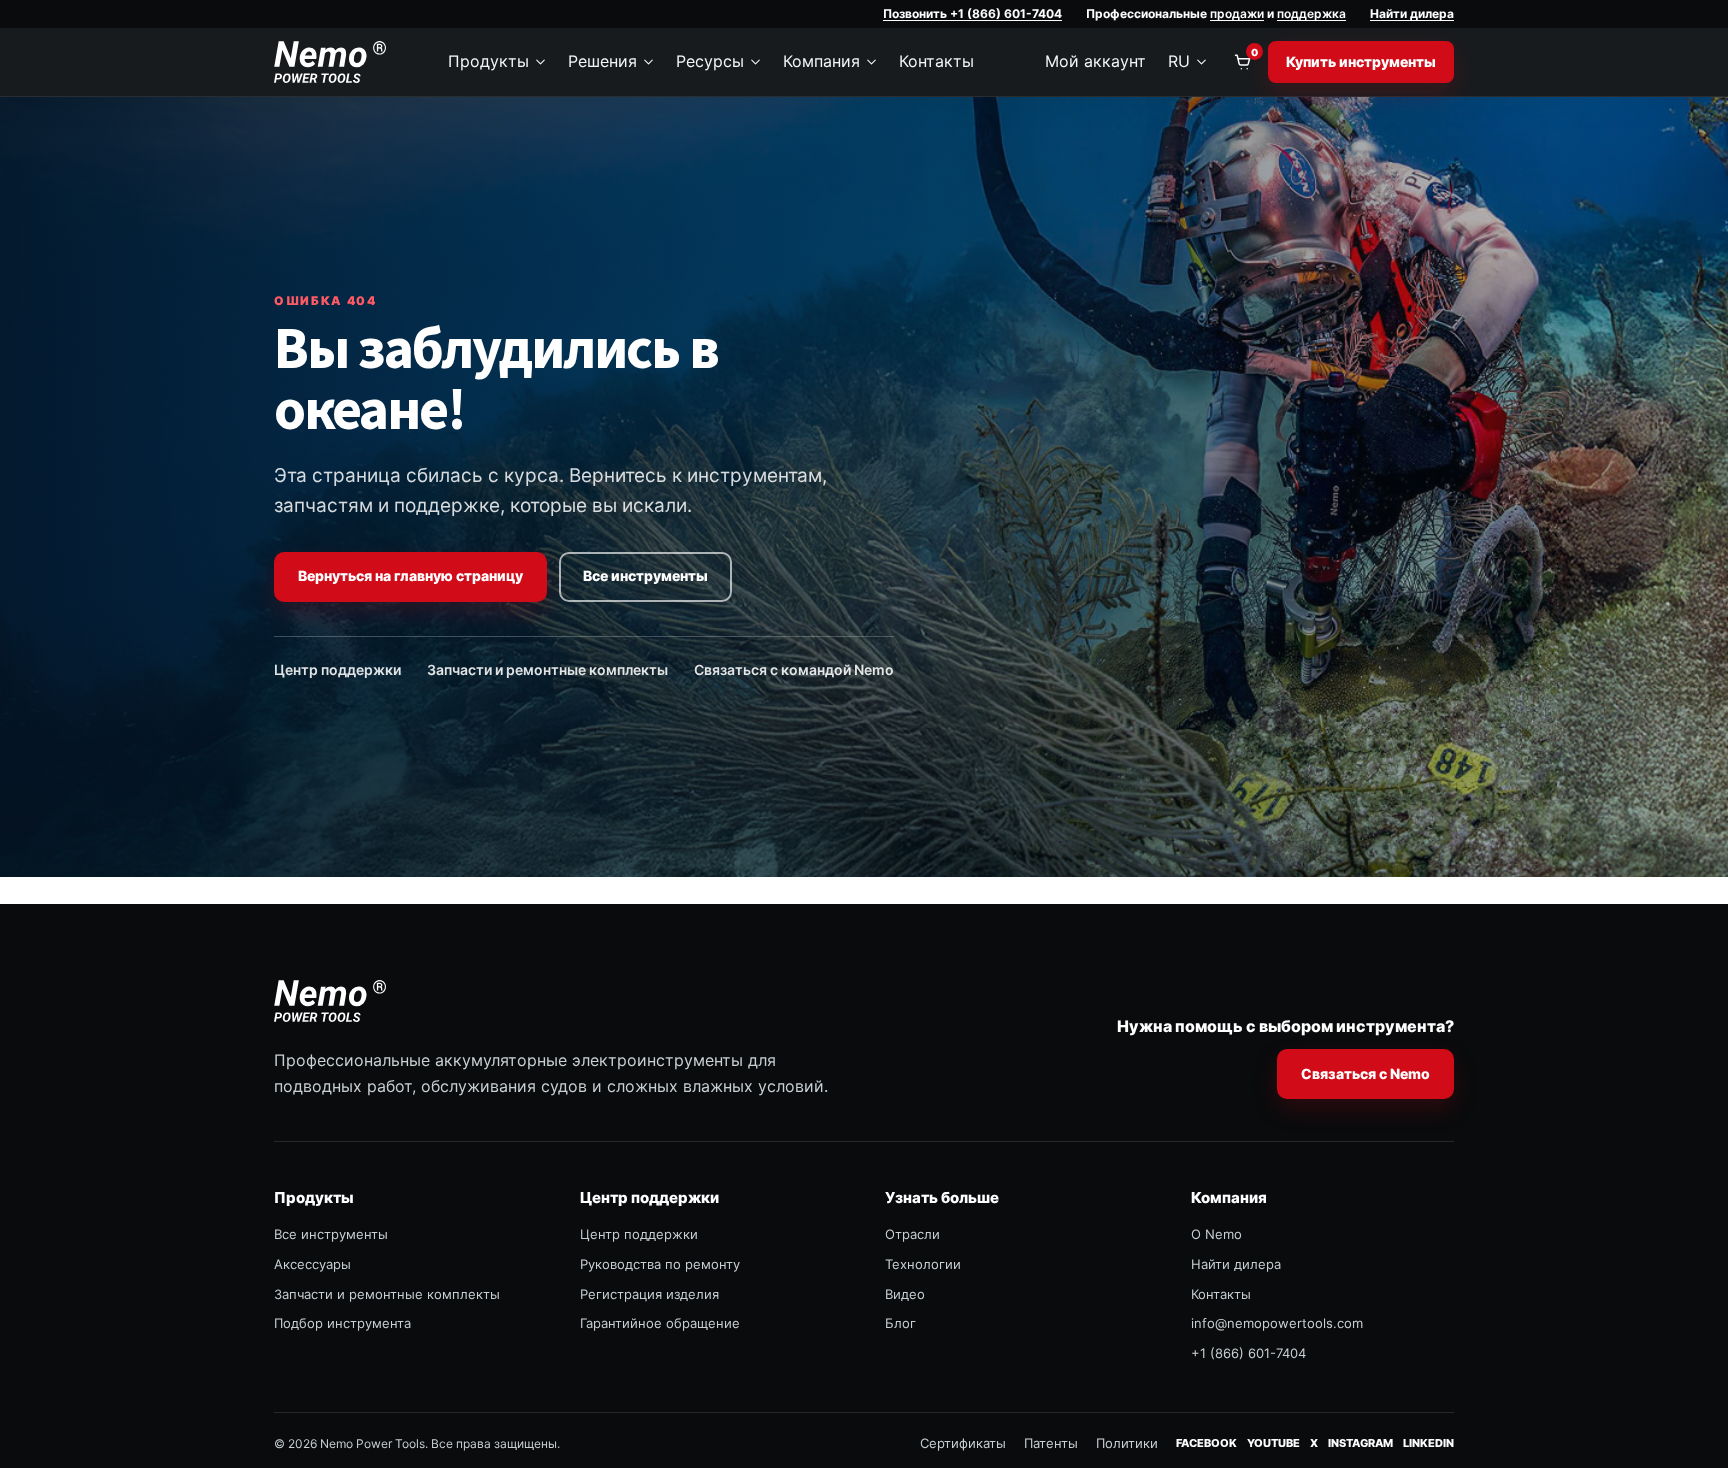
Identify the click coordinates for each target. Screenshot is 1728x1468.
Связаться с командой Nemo (794, 669)
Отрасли (912, 1234)
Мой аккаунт (1095, 61)
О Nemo (1216, 1234)
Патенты (1051, 1443)
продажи (1237, 13)
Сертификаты (963, 1443)
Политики (1127, 1443)
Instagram (1360, 1442)
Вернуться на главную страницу (410, 575)
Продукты (488, 61)
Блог (900, 1323)
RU (1179, 61)
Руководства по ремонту (660, 1264)
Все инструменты (645, 575)
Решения (602, 61)
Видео (905, 1294)
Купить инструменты (1361, 61)
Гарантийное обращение (660, 1323)
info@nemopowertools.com (1277, 1323)
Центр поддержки (337, 669)
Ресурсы (710, 61)
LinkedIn (1428, 1442)
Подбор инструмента (342, 1323)
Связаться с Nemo (1365, 1073)
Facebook (1206, 1442)
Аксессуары (312, 1264)
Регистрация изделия (649, 1294)
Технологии (923, 1264)
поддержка (1311, 13)
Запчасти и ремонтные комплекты (547, 669)
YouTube (1273, 1442)
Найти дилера (1412, 13)
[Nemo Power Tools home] (330, 62)
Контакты (936, 61)
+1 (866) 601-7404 (1248, 1353)
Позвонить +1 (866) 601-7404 (972, 13)
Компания (821, 61)
